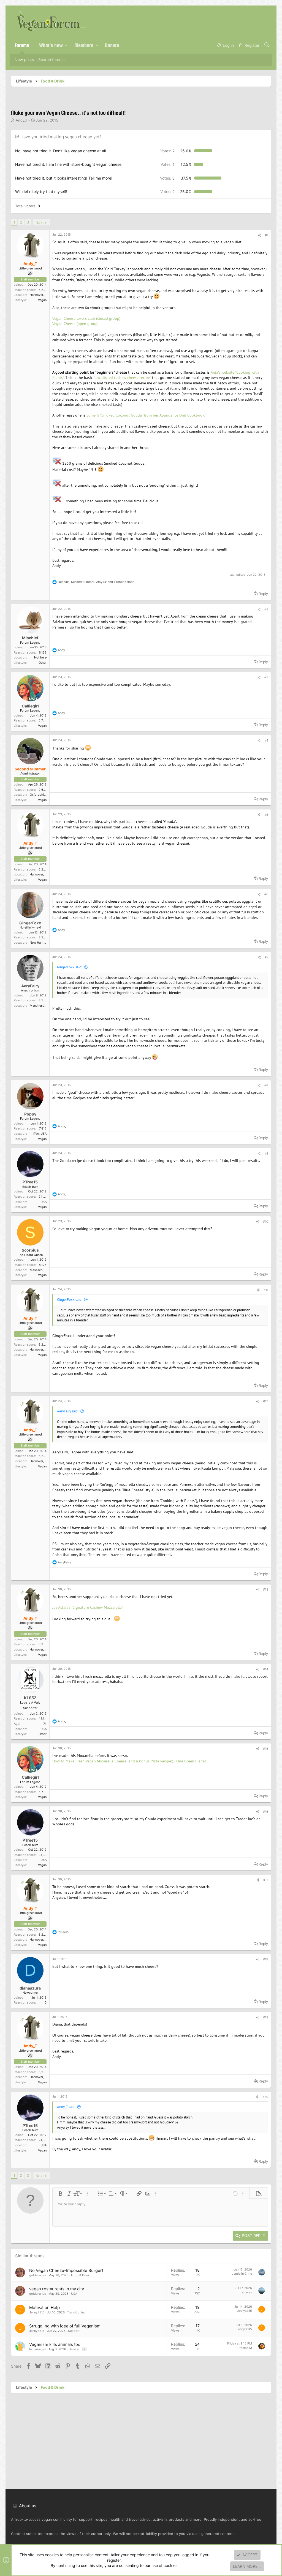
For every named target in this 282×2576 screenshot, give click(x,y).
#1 (267, 235)
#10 (266, 1222)
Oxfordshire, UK (41, 795)
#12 (266, 1401)
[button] (66, 45)
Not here (40, 657)
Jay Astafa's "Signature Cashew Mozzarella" (88, 1607)
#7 (266, 957)
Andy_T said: (66, 2107)
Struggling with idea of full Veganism (65, 2326)
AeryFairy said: (68, 1411)
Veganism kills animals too (55, 2344)
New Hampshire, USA (45, 943)
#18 (266, 1959)
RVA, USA (40, 1134)
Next (40, 222)
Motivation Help (44, 2308)
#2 (266, 609)
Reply (263, 594)
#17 (266, 1880)
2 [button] (167, 151)
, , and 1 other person (96, 582)
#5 (266, 815)
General (74, 2349)
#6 (266, 894)
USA (44, 1202)
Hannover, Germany (44, 295)
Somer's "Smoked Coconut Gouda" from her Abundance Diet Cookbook (145, 415)
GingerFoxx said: (70, 967)
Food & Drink (80, 2275)
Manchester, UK (41, 1005)
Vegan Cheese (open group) (75, 324)
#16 (266, 1812)
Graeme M (245, 2348)
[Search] (267, 45)
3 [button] (167, 178)
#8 (266, 1085)
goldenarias (38, 2275)
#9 (266, 1153)
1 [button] (168, 164)
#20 (265, 2097)
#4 (266, 740)
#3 (266, 677)
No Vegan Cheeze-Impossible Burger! (66, 2270)
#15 (266, 1749)
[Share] (260, 235)
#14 (266, 1669)
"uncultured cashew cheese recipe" (122, 378)
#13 (266, 1589)
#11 (266, 1290)
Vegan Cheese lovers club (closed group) (86, 318)
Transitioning (76, 2312)
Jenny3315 (37, 2312)
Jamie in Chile (242, 2274)
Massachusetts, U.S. (44, 1270)
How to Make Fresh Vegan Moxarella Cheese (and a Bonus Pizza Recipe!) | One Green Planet (129, 1761)
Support (74, 2331)
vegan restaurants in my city (57, 2289)
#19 (266, 2017)
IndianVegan (38, 2349)
